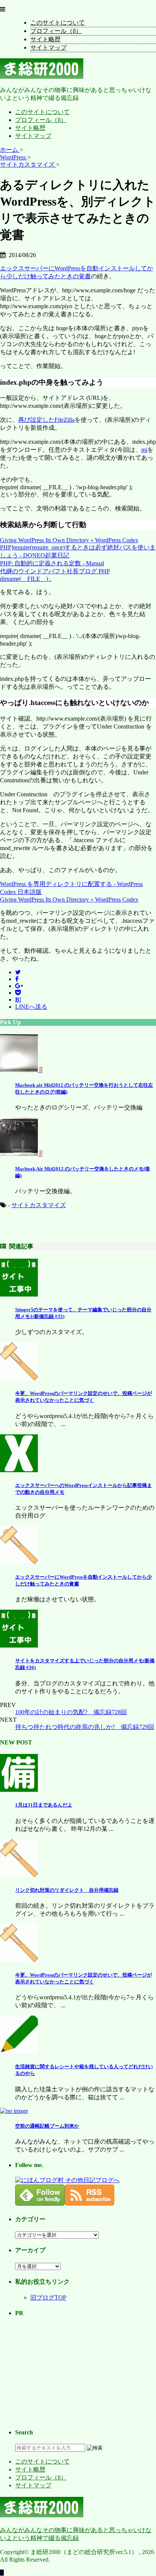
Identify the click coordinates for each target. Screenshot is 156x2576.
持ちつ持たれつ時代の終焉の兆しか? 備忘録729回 (85, 1727)
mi (144, 450)
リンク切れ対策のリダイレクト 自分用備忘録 (67, 1890)
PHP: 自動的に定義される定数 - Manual (52, 563)
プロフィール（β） (56, 31)
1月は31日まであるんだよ (44, 1805)
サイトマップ (48, 48)
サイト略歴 (45, 39)
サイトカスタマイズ (39, 1205)
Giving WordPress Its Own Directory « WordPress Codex (69, 540)
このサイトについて (58, 23)
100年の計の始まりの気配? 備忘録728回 (71, 1712)
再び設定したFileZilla (46, 420)
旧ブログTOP (48, 2297)
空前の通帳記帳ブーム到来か (47, 2126)
